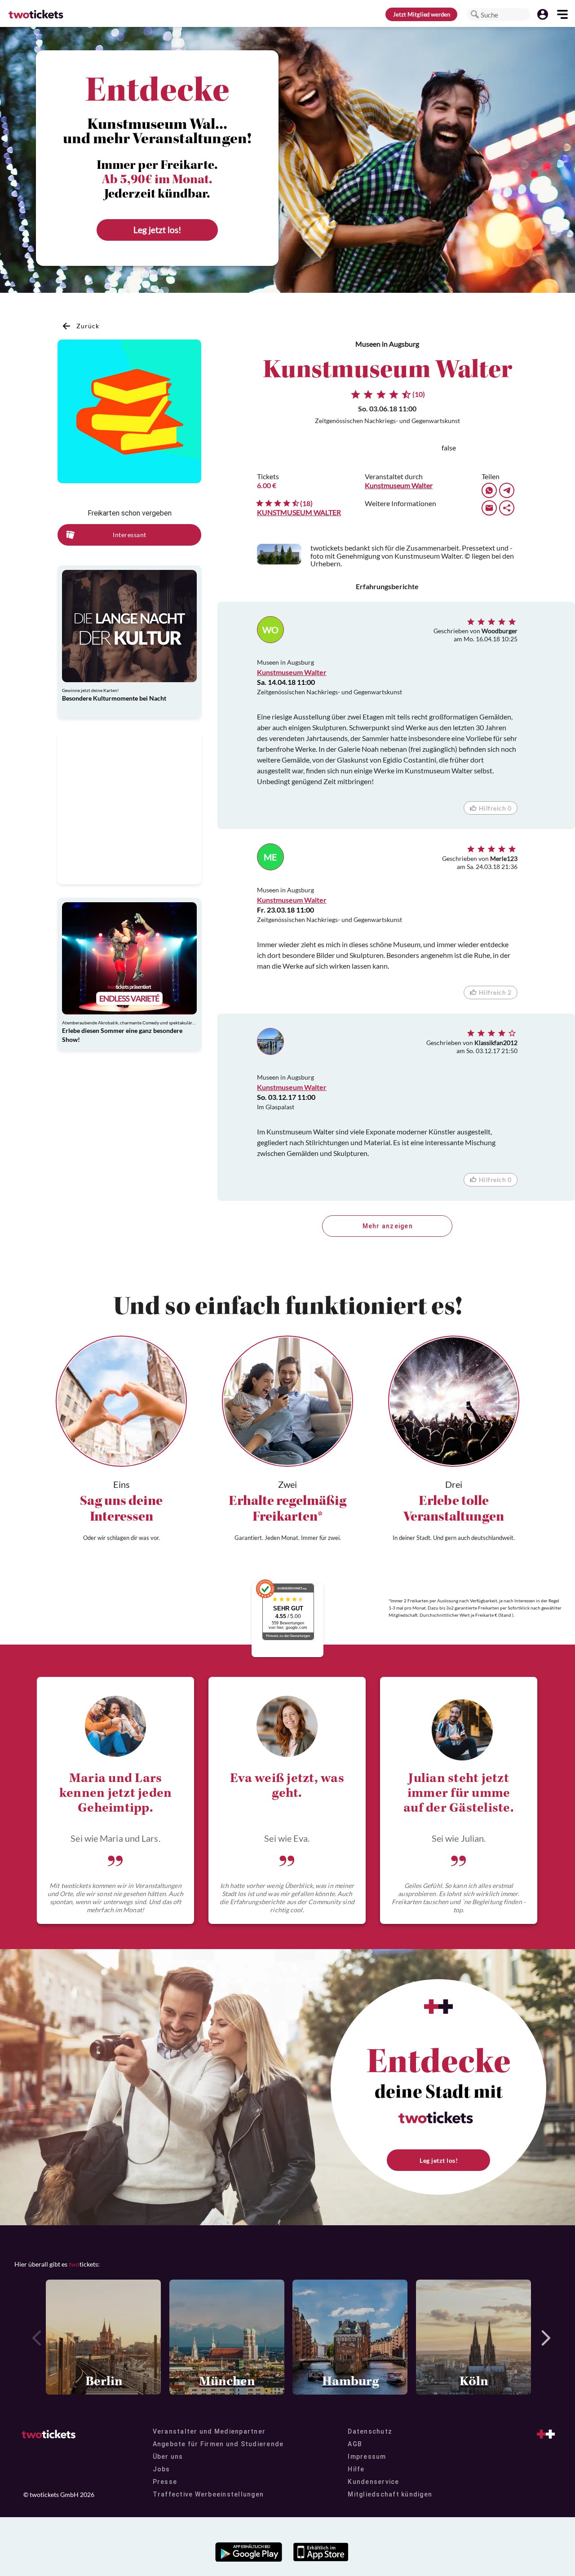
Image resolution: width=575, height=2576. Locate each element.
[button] (475, 14)
